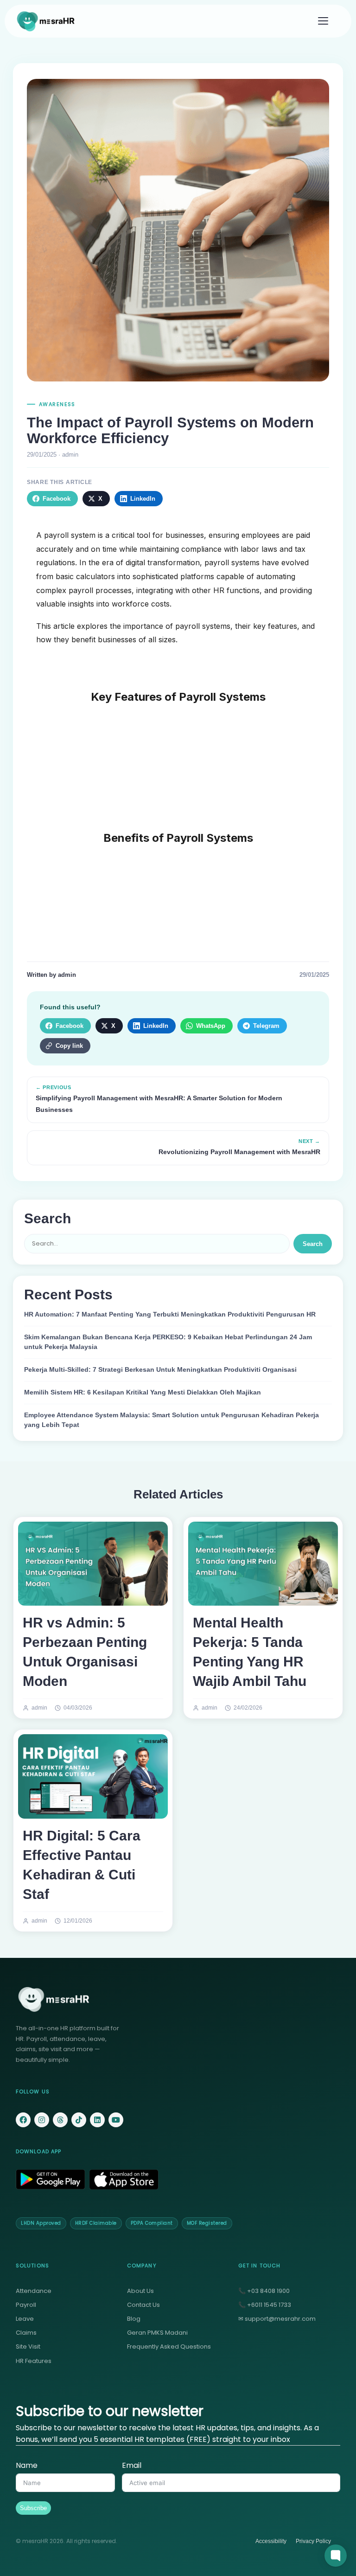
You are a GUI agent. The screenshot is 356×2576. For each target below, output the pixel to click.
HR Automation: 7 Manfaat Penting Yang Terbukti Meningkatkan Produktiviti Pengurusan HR (170, 1314)
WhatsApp (211, 1026)
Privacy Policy (313, 2541)
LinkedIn (143, 499)
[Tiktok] (79, 2120)
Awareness (57, 404)
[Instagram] (42, 2120)
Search (313, 1244)
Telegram (266, 1026)
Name (27, 2465)
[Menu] (323, 21)
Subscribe (33, 2508)
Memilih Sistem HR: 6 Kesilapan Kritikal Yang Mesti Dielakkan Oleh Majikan (143, 1392)
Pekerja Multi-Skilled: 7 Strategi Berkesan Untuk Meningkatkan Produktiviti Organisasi (160, 1370)
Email (132, 2465)
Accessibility (271, 2541)
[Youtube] (116, 2120)
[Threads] (60, 2120)
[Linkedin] (97, 2120)
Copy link (69, 1046)
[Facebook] (23, 2120)
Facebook (57, 499)
